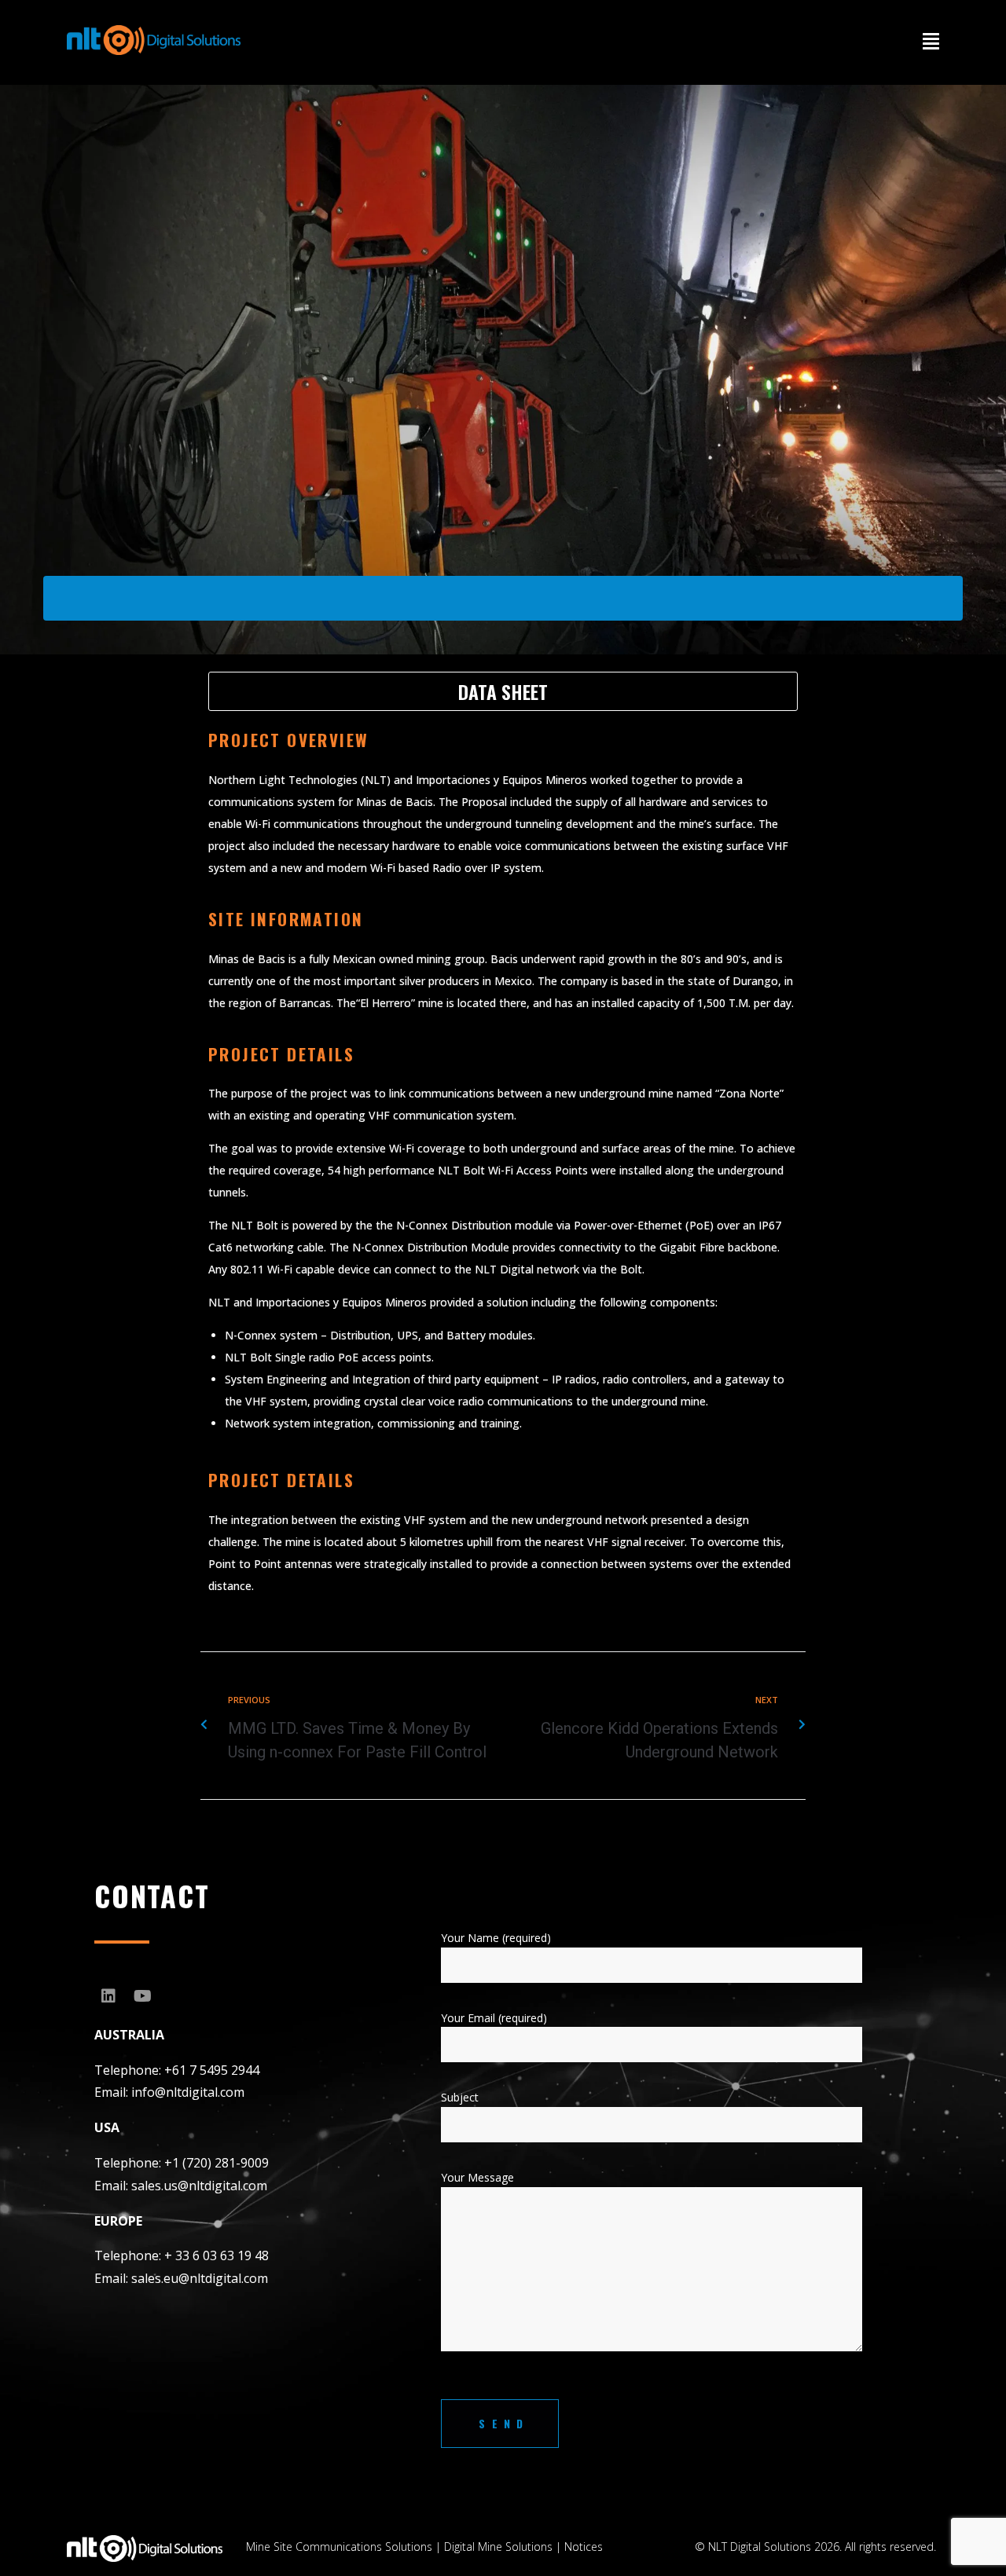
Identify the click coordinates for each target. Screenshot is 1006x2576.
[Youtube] (142, 1996)
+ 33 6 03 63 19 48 (217, 2255)
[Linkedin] (108, 1996)
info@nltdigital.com (188, 2092)
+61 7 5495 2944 (212, 2070)
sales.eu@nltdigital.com (200, 2278)
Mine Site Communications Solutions (339, 2547)
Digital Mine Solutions (498, 2547)
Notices (584, 2547)
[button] (931, 41)
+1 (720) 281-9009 (217, 2163)
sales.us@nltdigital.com (199, 2186)
